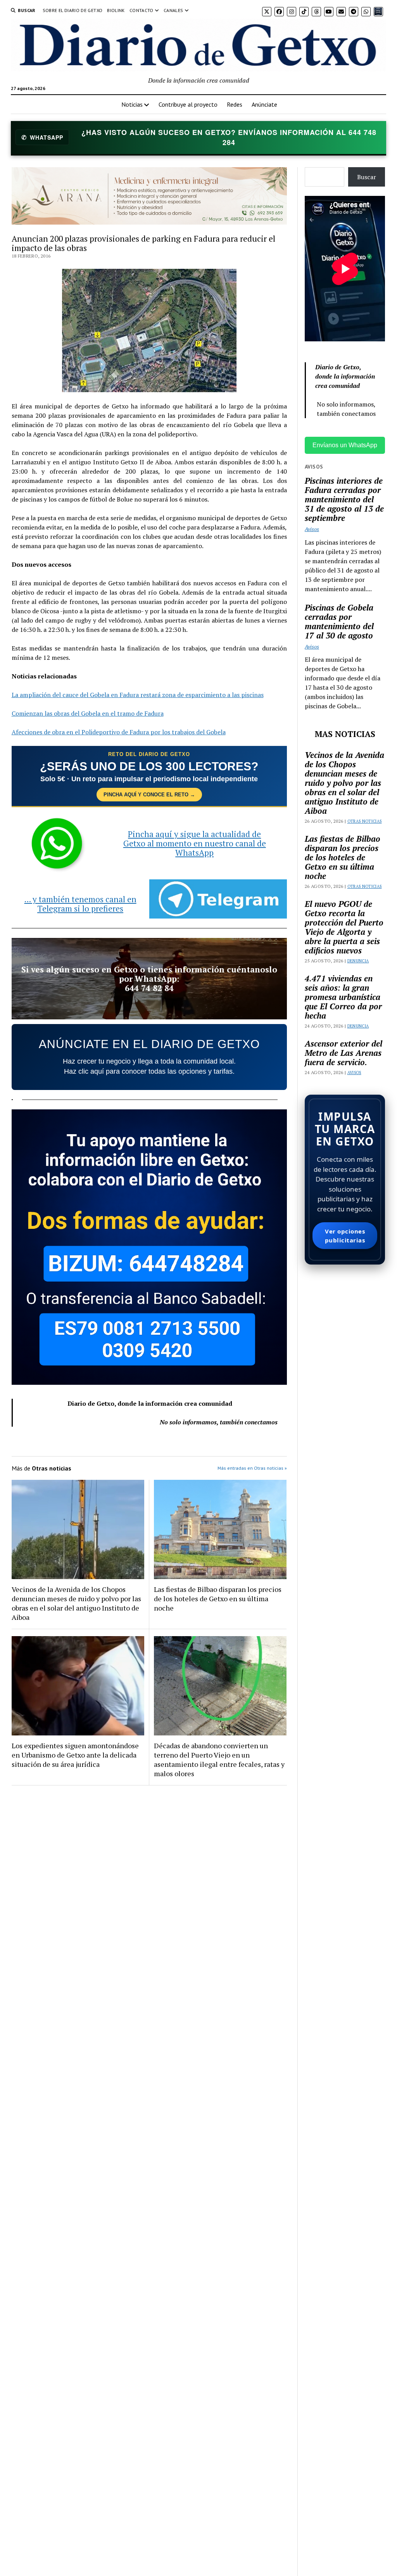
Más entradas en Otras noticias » (252, 1468)
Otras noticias (365, 821)
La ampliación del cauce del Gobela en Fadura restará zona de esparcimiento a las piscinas (138, 695)
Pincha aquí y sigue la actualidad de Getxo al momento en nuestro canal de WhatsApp (195, 843)
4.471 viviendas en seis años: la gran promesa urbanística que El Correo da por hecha (343, 997)
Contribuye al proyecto (188, 104)
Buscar (367, 177)
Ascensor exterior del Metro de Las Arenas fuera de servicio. (343, 1053)
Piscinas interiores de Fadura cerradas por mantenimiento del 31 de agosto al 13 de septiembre (344, 499)
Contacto (142, 10)
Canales (173, 10)
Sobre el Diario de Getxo (73, 10)
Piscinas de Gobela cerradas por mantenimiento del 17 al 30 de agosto (339, 621)
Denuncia (358, 961)
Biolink (116, 10)
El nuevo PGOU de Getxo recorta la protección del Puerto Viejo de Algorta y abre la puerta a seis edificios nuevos (344, 927)
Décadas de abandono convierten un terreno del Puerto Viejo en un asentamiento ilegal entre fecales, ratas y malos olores (219, 1759)
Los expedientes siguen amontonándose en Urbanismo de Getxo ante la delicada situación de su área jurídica (75, 1755)
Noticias (132, 104)
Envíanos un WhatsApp (345, 445)
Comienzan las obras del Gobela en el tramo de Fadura (88, 713)
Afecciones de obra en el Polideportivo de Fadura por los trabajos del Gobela (119, 732)
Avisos (312, 529)
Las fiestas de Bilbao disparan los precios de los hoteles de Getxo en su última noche (218, 1599)
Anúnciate (264, 104)
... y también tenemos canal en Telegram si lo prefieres (80, 904)
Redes (235, 104)
